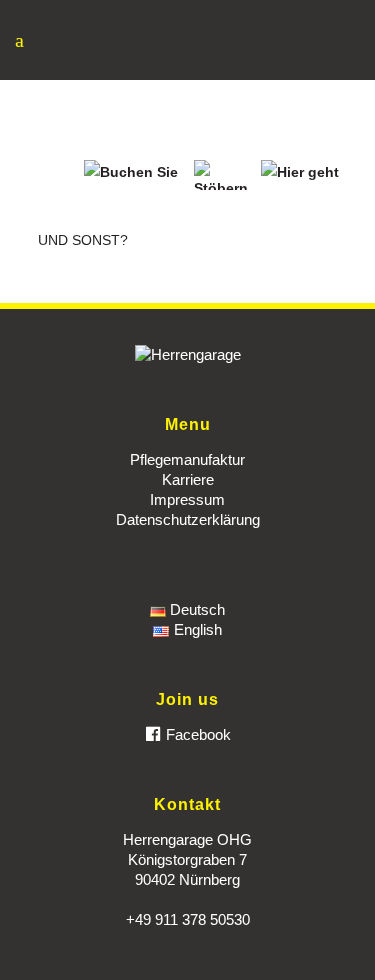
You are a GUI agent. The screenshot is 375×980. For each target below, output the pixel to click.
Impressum (187, 499)
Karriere (188, 479)
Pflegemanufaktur (187, 459)
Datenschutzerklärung (188, 519)
